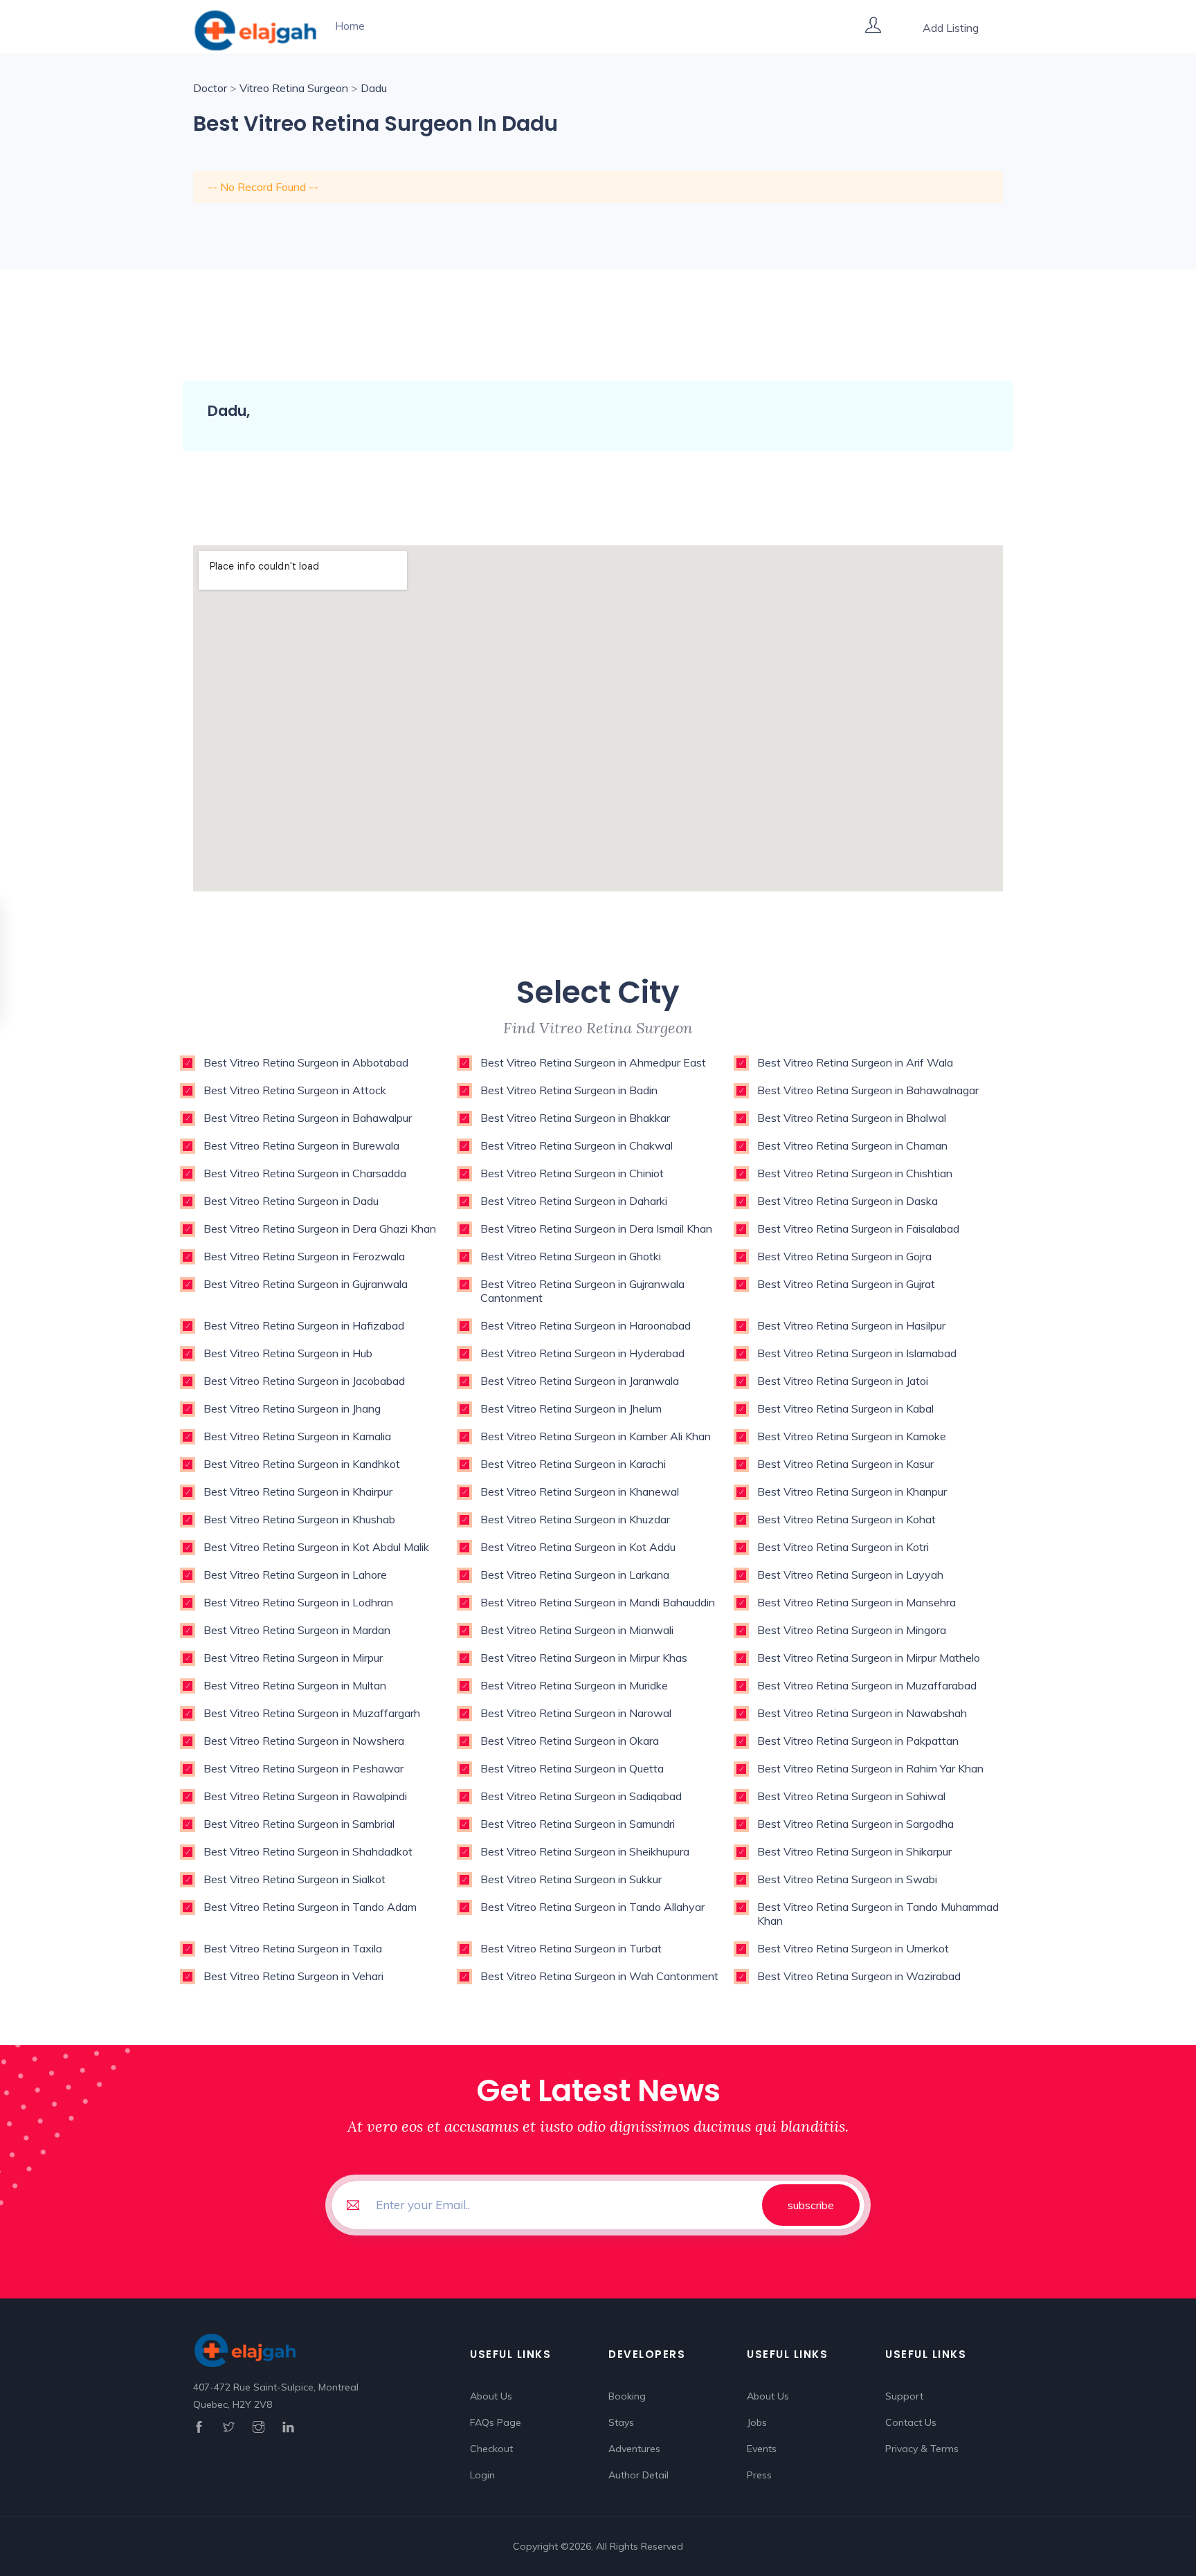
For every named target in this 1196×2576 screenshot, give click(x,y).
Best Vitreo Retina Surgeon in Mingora (852, 1630)
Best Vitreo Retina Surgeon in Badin (569, 1090)
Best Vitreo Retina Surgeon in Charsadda (305, 1173)
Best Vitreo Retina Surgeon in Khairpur (298, 1491)
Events (762, 2449)
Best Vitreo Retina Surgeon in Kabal (845, 1408)
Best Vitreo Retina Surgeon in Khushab (299, 1519)
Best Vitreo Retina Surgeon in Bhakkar (575, 1118)
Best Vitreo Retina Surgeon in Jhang (292, 1408)
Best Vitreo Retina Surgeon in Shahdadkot (308, 1851)
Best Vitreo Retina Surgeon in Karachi (573, 1464)
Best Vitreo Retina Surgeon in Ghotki (571, 1256)
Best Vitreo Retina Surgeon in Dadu (291, 1201)
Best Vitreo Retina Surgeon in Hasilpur (851, 1325)
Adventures (634, 2449)
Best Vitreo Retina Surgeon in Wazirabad (859, 1976)
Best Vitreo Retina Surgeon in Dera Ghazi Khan (320, 1228)
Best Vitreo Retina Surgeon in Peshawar (303, 1768)
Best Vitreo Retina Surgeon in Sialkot (295, 1879)
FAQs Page (496, 2422)
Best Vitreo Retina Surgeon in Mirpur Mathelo (869, 1658)
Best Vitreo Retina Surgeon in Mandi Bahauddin (598, 1602)
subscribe (811, 2205)
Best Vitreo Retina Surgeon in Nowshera (304, 1741)
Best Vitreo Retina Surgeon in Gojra (844, 1256)
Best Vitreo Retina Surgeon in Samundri (578, 1824)
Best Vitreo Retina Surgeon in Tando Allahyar (592, 1907)
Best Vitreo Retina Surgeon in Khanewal (580, 1491)
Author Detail (638, 2475)
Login (482, 2475)
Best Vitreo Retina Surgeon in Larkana (575, 1575)
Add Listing (951, 28)
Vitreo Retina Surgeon (294, 88)
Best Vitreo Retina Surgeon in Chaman (852, 1145)
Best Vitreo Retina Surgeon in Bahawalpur (308, 1118)
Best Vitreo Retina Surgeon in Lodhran (298, 1602)
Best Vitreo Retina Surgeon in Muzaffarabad (867, 1685)
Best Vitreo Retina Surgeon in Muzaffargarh (312, 1713)
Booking (627, 2396)
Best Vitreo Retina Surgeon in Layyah (850, 1575)
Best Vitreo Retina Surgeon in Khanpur (852, 1491)
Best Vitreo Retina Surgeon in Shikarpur (854, 1851)
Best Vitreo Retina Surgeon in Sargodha (855, 1824)
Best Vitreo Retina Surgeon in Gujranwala (306, 1284)
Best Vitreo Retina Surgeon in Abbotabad (306, 1062)
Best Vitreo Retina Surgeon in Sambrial (299, 1824)
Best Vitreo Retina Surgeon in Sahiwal (851, 1796)
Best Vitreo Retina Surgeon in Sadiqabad (581, 1796)
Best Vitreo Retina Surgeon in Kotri (843, 1547)
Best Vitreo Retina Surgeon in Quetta (572, 1768)
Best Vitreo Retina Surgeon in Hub (288, 1353)
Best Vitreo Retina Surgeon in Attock (295, 1090)
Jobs (757, 2422)
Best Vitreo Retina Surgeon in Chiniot (572, 1173)
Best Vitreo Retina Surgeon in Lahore (295, 1575)
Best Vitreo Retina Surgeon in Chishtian (855, 1173)
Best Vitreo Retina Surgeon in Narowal (576, 1713)
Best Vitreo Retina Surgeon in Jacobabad (304, 1381)
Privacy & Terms (922, 2449)
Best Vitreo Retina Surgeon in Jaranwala (580, 1381)
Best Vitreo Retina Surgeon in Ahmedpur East (593, 1062)
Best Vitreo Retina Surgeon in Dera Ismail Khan (596, 1228)
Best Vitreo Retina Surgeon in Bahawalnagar (868, 1090)
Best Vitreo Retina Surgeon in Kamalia (297, 1436)
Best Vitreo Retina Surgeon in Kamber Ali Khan (596, 1436)
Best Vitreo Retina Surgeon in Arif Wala (855, 1062)
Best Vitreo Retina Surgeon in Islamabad (857, 1353)
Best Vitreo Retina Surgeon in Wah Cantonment (599, 1976)
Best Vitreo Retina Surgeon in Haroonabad (586, 1325)
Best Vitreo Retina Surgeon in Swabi (847, 1879)
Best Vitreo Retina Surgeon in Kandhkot (302, 1464)
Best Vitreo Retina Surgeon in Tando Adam (310, 1907)
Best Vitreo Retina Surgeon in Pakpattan (858, 1741)
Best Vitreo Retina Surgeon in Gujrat (846, 1284)
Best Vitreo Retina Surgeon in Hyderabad (582, 1353)
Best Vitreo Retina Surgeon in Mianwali (577, 1630)
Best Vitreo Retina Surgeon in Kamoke (852, 1436)
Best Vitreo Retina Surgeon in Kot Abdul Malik (316, 1547)
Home (350, 26)
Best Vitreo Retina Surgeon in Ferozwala (304, 1256)
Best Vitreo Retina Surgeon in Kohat (846, 1519)
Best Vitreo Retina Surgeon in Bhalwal (852, 1118)
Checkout (491, 2449)
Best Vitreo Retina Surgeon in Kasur (845, 1464)
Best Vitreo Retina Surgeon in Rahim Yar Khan (870, 1768)
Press (759, 2475)
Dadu (374, 88)
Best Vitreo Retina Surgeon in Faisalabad (858, 1228)
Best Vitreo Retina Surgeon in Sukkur (571, 1879)
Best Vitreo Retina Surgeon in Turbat (571, 1948)
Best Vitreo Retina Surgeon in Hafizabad (304, 1325)
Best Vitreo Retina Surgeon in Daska (848, 1201)
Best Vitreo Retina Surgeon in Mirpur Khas (584, 1658)
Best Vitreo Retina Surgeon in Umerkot (853, 1948)
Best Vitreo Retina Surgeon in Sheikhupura (585, 1851)
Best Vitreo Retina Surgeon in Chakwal (577, 1145)
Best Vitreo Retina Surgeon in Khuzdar (575, 1519)
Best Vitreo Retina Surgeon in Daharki (574, 1201)
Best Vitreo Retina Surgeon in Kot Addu (578, 1547)
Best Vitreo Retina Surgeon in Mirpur (293, 1658)
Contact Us (911, 2422)
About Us (491, 2396)
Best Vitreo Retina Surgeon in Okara (570, 1741)
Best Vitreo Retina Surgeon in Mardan (297, 1630)
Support (904, 2396)
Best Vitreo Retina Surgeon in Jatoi (843, 1381)
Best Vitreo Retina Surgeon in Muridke (574, 1685)
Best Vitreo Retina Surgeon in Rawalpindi (305, 1796)
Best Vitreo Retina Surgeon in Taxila (293, 1948)
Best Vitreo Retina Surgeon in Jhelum (571, 1408)
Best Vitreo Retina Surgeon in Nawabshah (862, 1713)
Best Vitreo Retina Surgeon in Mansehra (857, 1602)
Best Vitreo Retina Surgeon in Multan (295, 1685)
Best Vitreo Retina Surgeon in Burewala (301, 1145)
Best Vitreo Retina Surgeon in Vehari (293, 1976)
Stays (621, 2422)
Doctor (210, 88)
